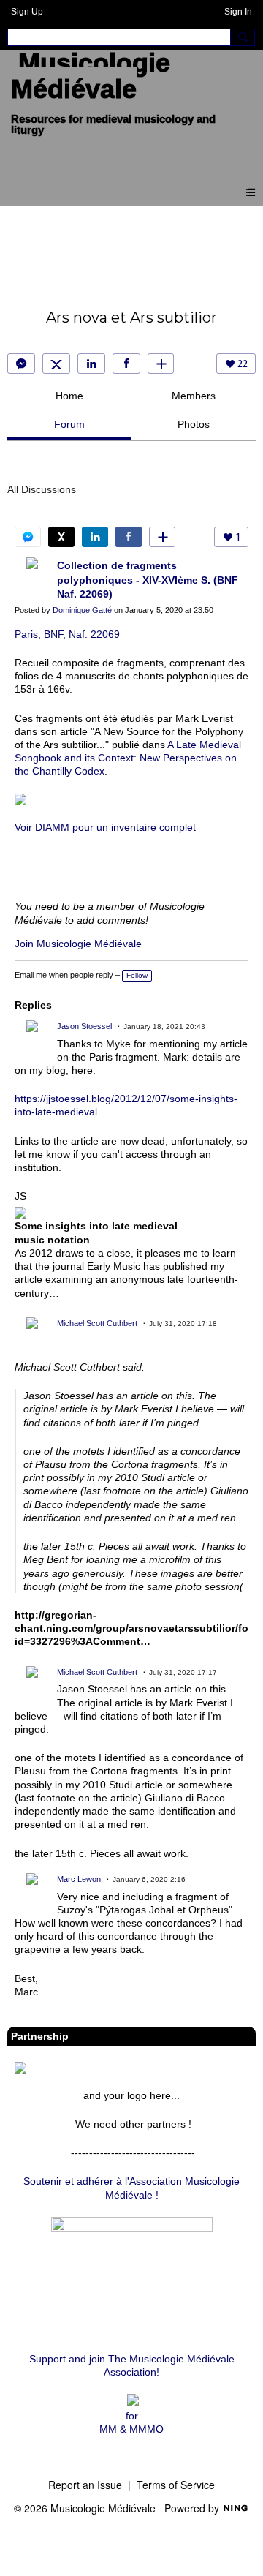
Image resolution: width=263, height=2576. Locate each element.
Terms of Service (176, 2485)
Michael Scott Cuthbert (97, 1323)
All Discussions (42, 489)
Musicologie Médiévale (91, 76)
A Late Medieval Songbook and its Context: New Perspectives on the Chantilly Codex (128, 758)
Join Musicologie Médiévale (78, 944)
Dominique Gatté (82, 610)
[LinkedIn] (91, 364)
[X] (56, 364)
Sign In (238, 12)
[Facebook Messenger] (21, 364)
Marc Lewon (79, 1879)
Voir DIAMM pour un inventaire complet (105, 827)
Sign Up (27, 12)
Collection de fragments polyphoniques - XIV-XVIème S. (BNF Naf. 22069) (148, 580)
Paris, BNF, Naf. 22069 (67, 634)
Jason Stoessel (84, 1026)
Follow (137, 975)
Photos (194, 424)
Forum (69, 424)
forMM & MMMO (131, 2422)
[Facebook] (126, 364)
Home (69, 396)
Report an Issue (85, 2485)
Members (194, 396)
